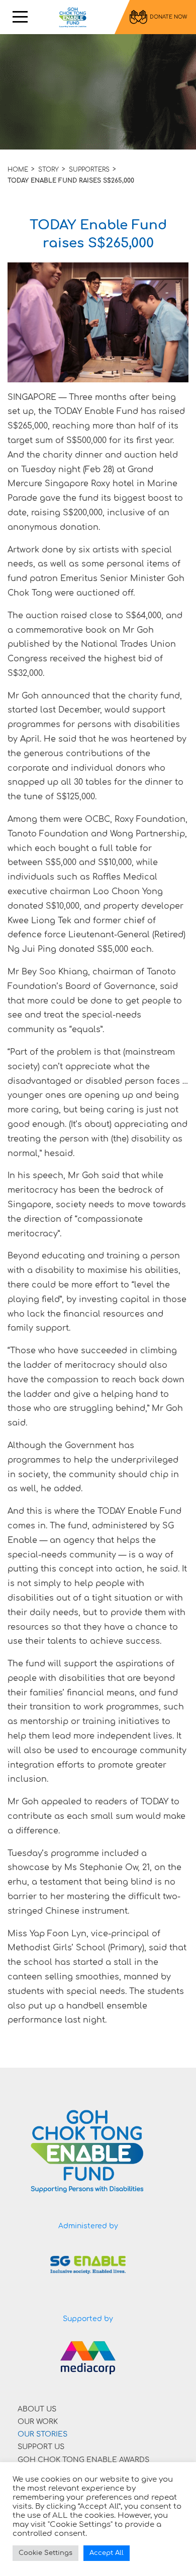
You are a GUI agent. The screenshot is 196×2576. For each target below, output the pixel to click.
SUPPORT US (41, 2447)
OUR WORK (38, 2422)
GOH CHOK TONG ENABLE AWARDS (83, 2460)
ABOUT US (37, 2409)
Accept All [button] (107, 2553)
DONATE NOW (168, 17)
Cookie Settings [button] (45, 2553)
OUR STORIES (42, 2434)
